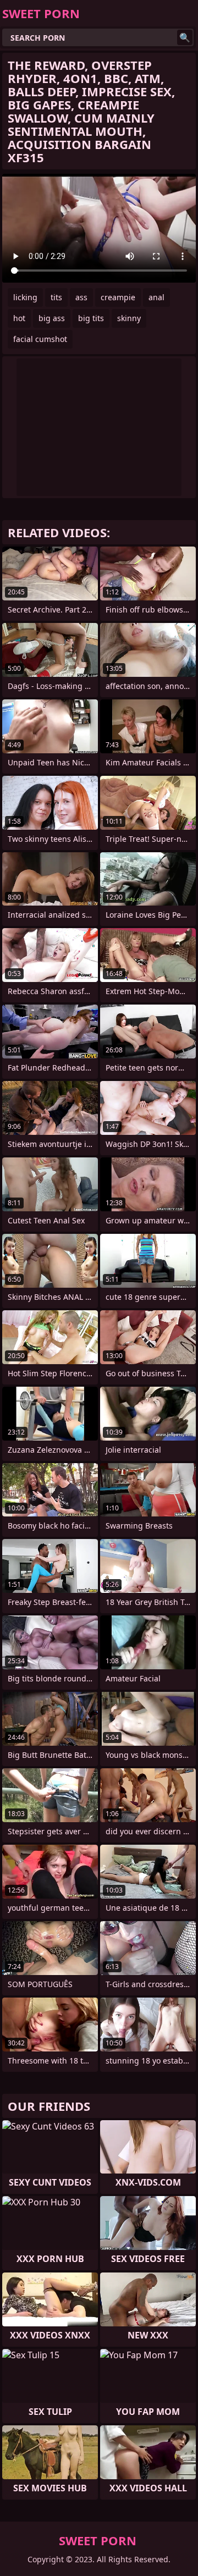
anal (156, 297)
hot (19, 318)
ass (81, 297)
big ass (52, 318)
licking (25, 297)
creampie (118, 297)
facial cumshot (40, 339)
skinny (129, 318)
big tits (91, 318)
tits (56, 297)
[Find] (185, 37)
